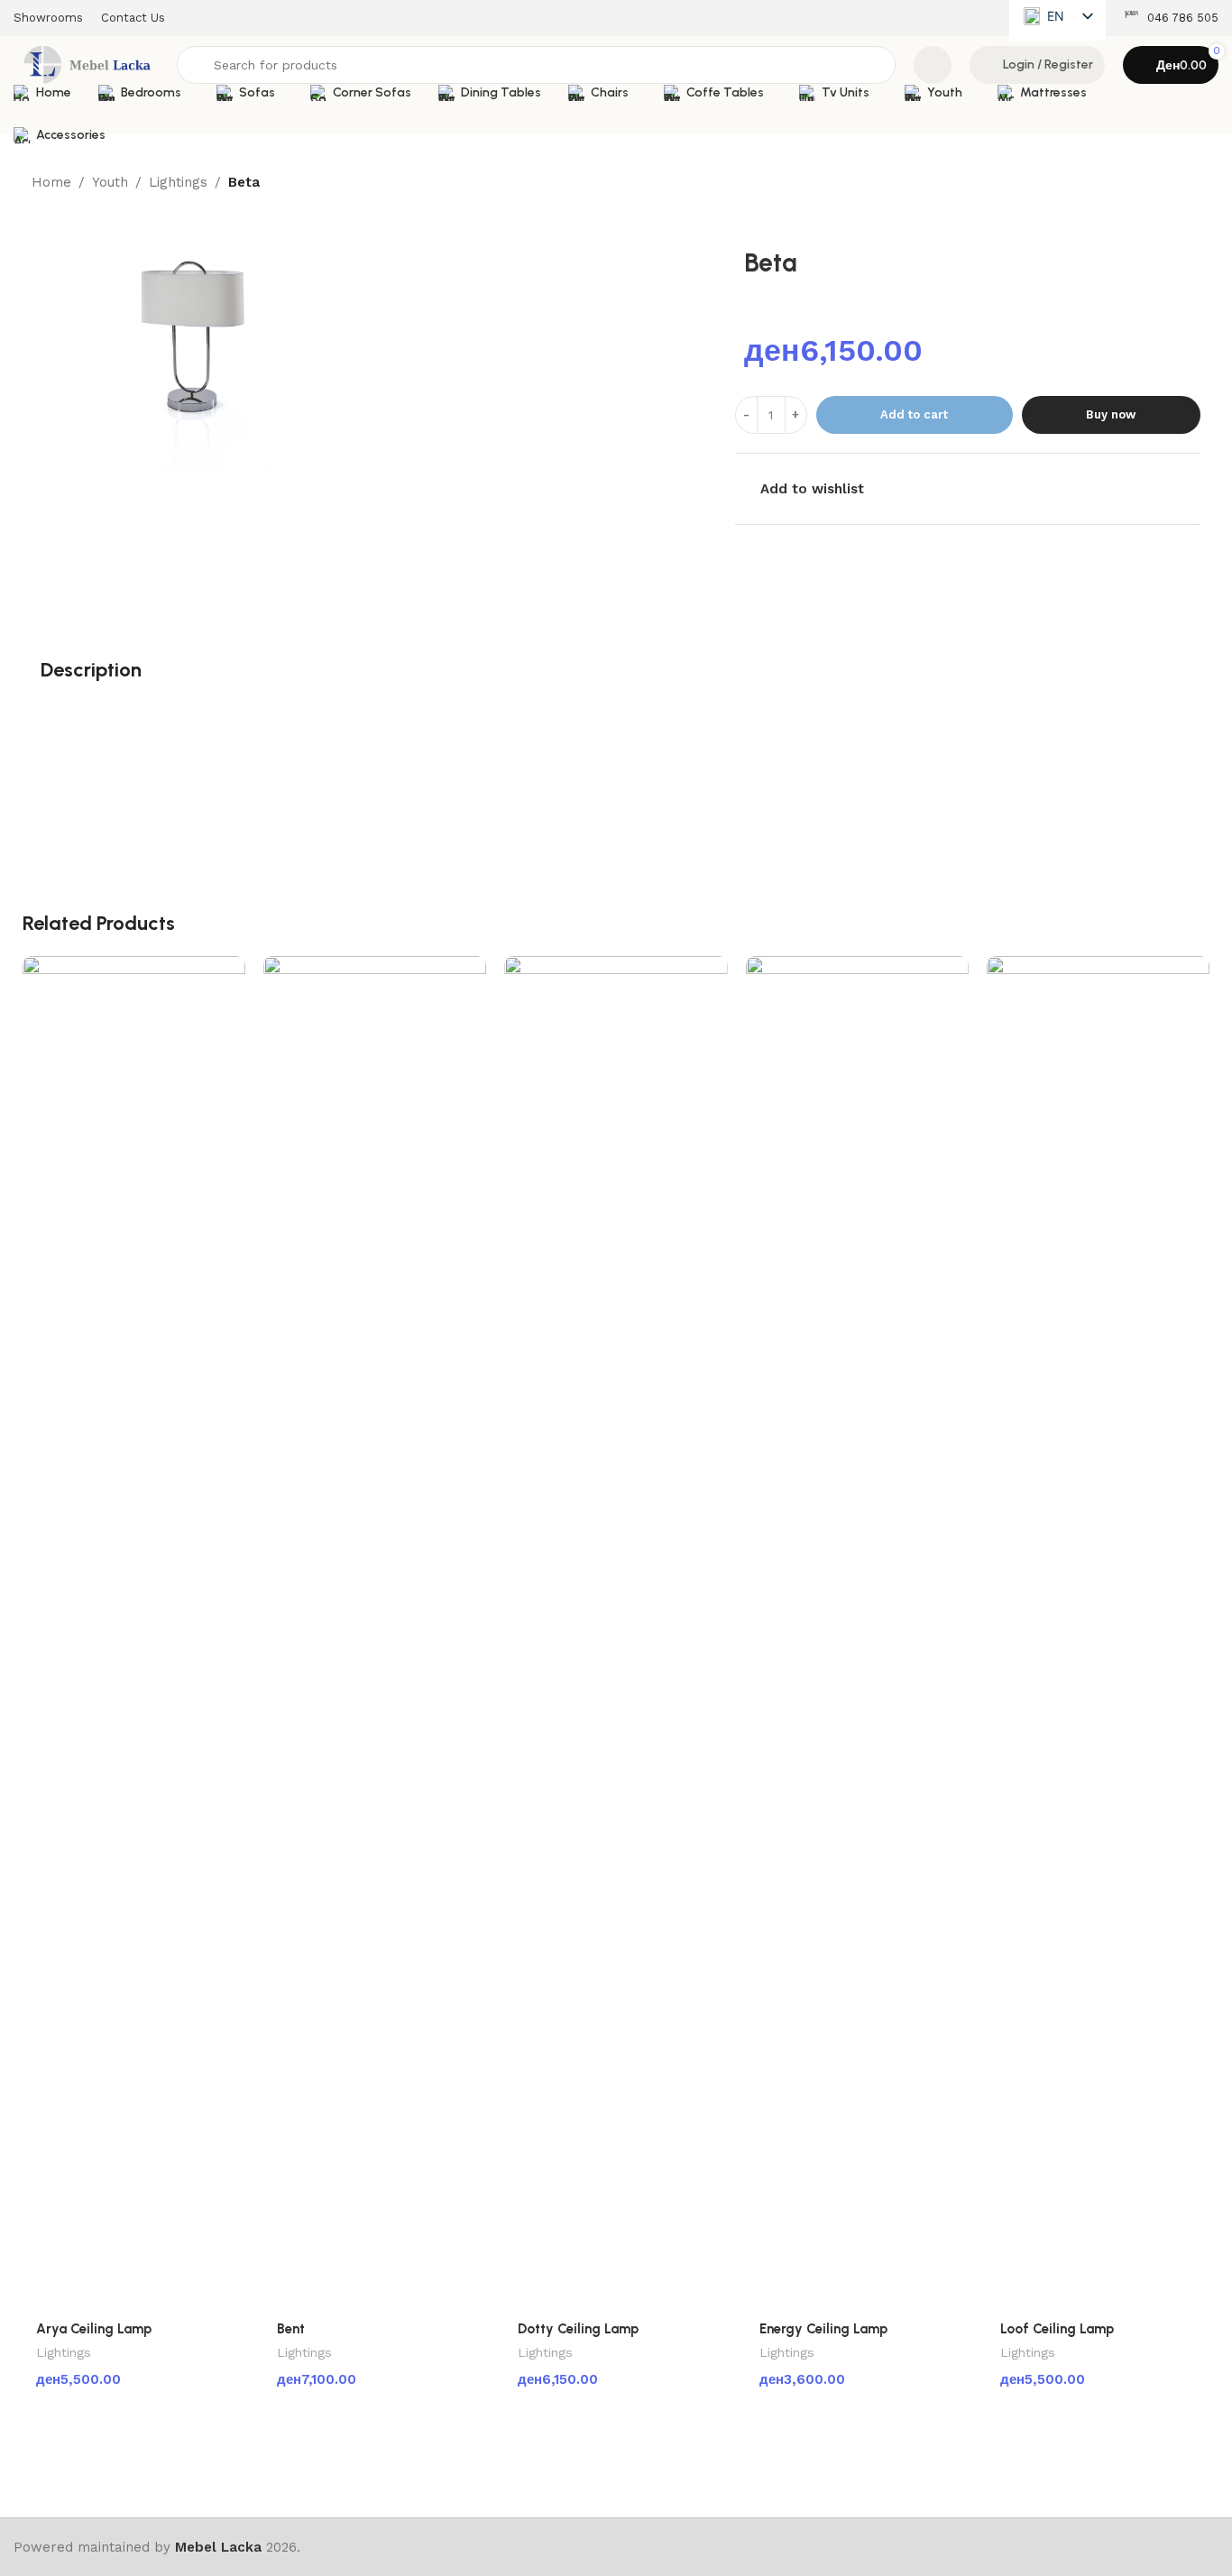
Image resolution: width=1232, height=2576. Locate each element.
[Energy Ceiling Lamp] (857, 1633)
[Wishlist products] (933, 65)
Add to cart (914, 414)
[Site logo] (86, 64)
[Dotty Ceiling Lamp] (616, 1633)
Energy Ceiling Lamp (823, 2329)
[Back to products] (1168, 183)
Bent (291, 2329)
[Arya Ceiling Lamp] (134, 1633)
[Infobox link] (1171, 18)
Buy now (1111, 414)
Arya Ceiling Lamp (94, 2329)
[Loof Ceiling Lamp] (1098, 1633)
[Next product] (1190, 183)
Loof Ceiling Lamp (1057, 2329)
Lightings (178, 182)
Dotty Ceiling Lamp (578, 2329)
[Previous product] (1146, 183)
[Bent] (375, 1633)
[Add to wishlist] (223, 976)
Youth (110, 182)
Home (51, 182)
